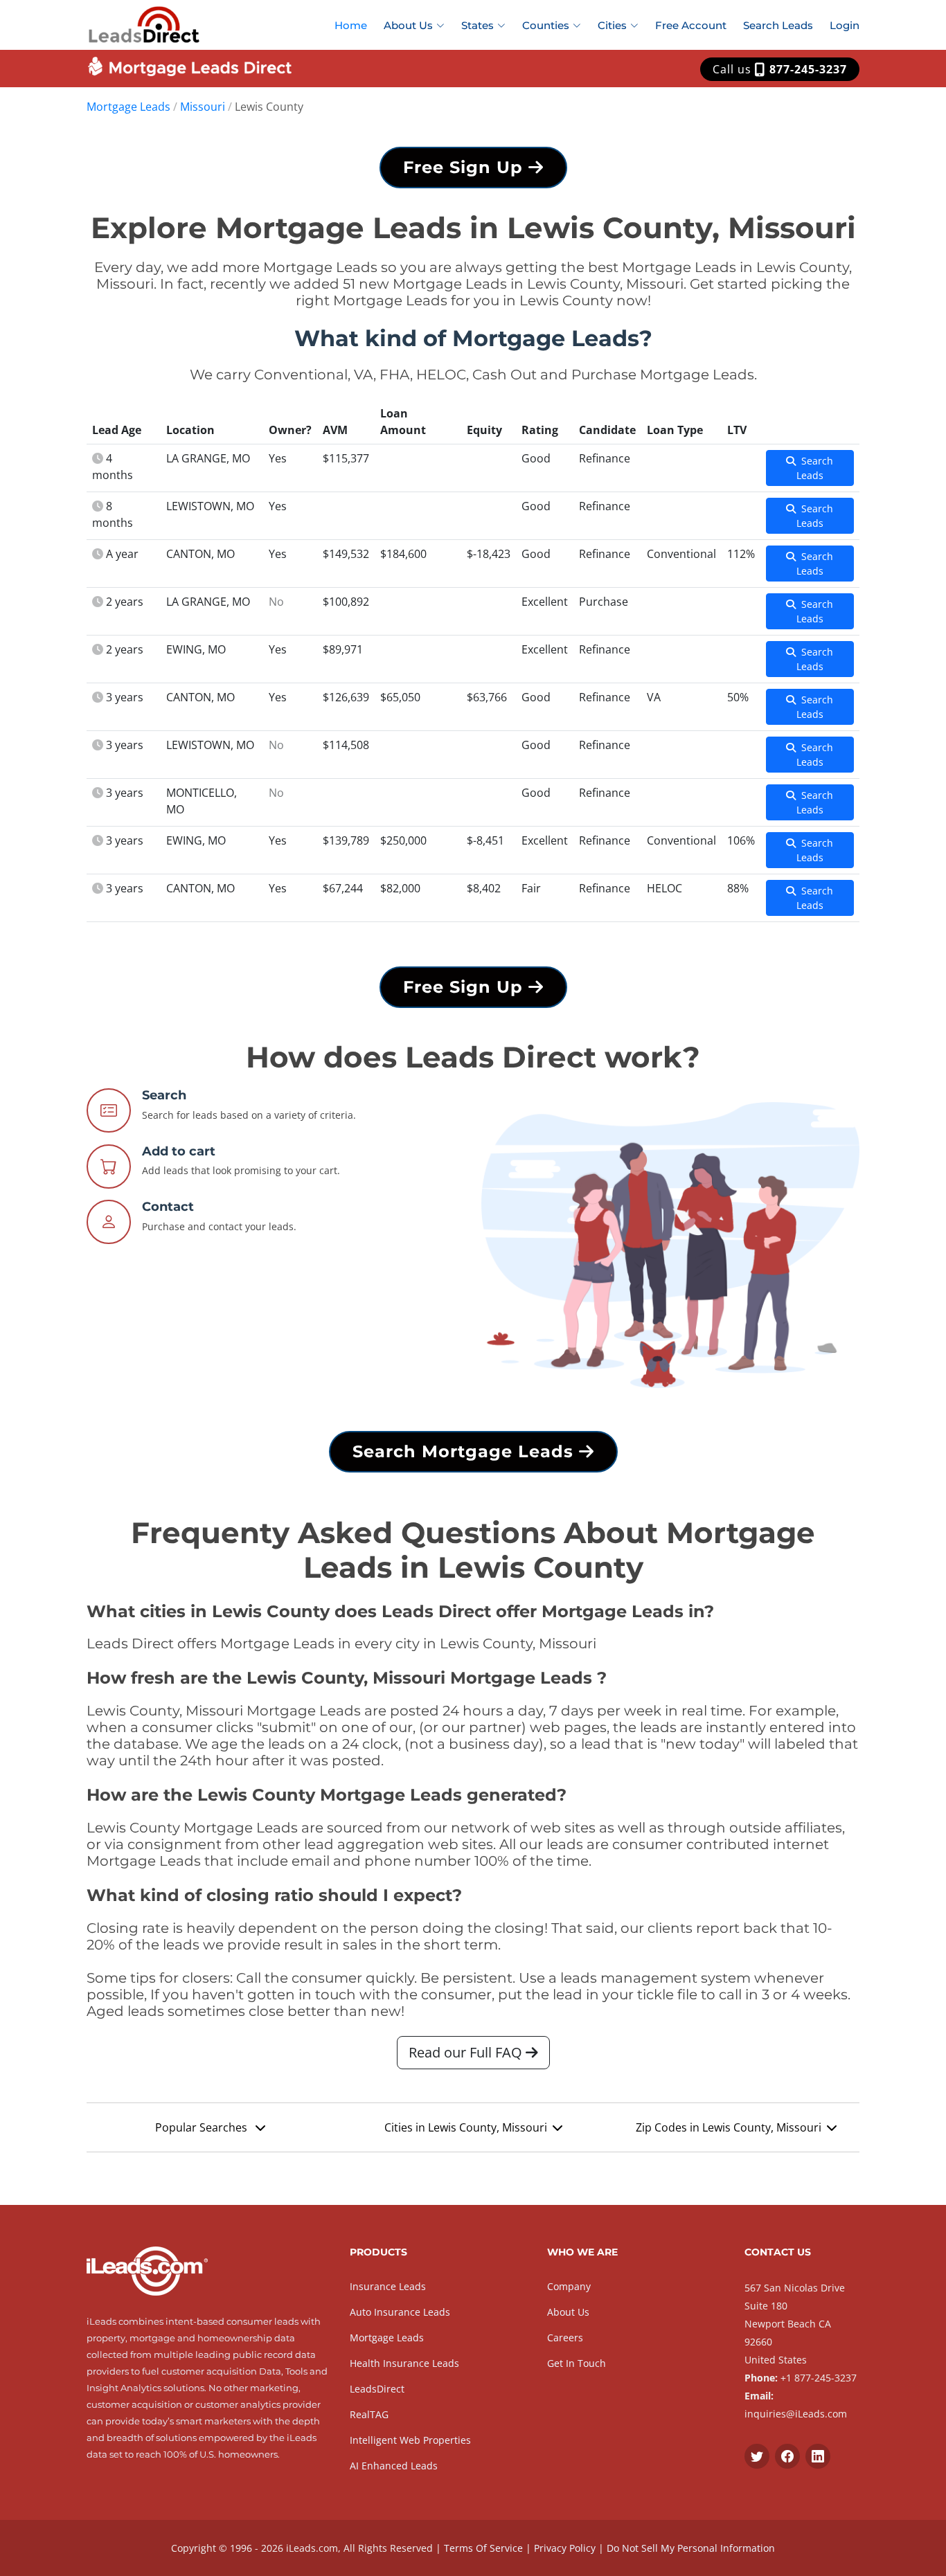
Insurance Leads (388, 2286)
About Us (568, 2312)
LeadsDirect (377, 2389)
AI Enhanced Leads (394, 2466)
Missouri (203, 107)
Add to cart (179, 1151)
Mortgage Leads (128, 107)
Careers (565, 2338)
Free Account (691, 25)
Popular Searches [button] (203, 2127)
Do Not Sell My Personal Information (691, 2548)
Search (164, 1095)
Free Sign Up (466, 167)
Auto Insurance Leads (400, 2312)
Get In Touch (577, 2363)
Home (351, 25)
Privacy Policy (565, 2548)
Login (845, 25)
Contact (168, 1207)
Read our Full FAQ (467, 2052)
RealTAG (369, 2414)
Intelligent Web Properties (410, 2440)
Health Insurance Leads (404, 2363)
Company (569, 2286)
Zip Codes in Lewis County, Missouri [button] (729, 2127)
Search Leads (778, 25)
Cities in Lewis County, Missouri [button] (466, 2127)
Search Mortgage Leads (466, 1451)
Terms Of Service (483, 2548)
